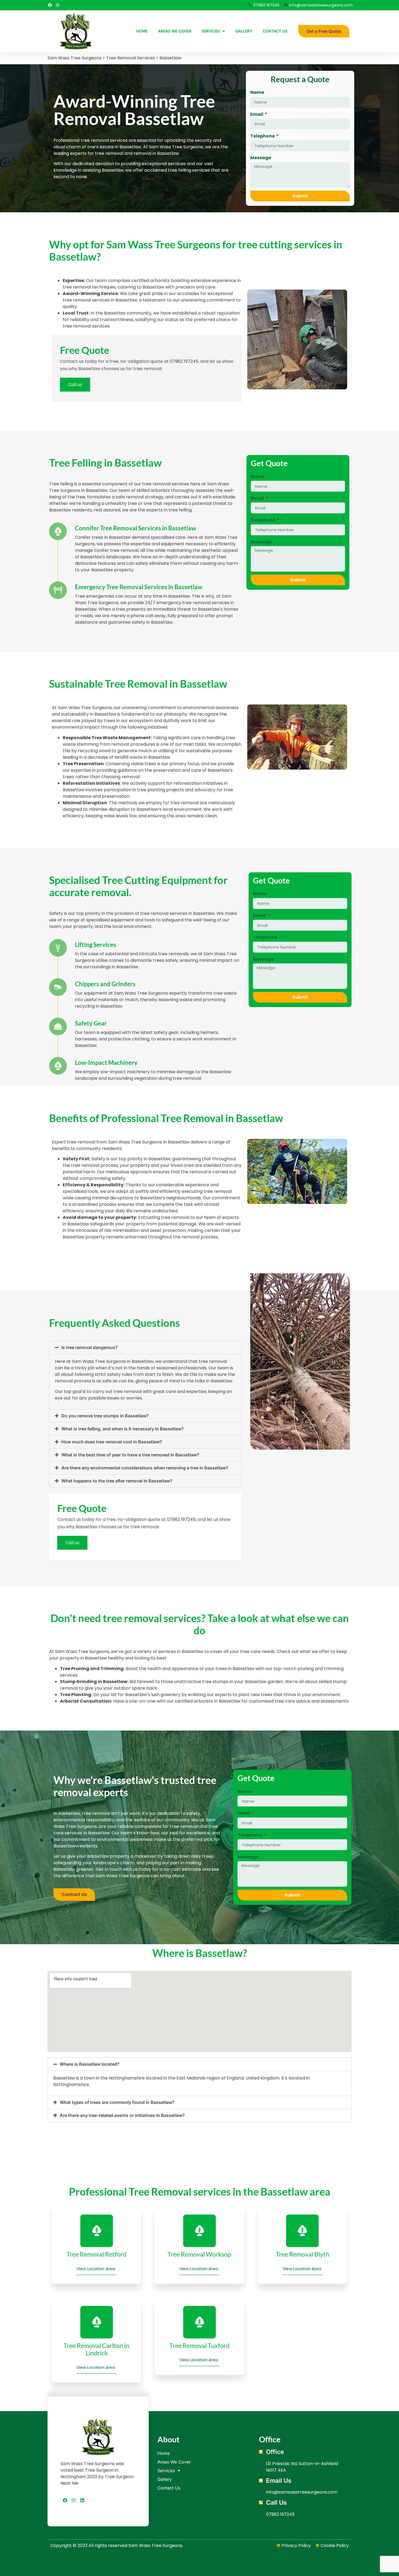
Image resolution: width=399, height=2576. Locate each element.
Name (257, 92)
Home (142, 31)
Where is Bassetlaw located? (90, 2064)
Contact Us (275, 31)
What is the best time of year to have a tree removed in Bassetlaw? (130, 1455)
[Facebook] (50, 5)
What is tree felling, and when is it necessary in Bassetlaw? (123, 1429)
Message (261, 158)
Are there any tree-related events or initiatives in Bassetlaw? (122, 2115)
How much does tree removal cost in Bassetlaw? (112, 1442)
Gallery (244, 31)
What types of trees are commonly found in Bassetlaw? (117, 2102)
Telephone (263, 136)
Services (211, 31)
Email (257, 114)
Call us (75, 385)
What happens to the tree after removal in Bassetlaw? (117, 1481)
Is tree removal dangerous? (90, 1347)
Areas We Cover (175, 31)
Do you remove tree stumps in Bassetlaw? (105, 1416)
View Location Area (96, 2269)
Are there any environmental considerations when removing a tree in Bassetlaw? (145, 1468)
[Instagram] (58, 5)
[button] (145, 1348)
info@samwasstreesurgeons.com (302, 2492)
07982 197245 (184, 361)
